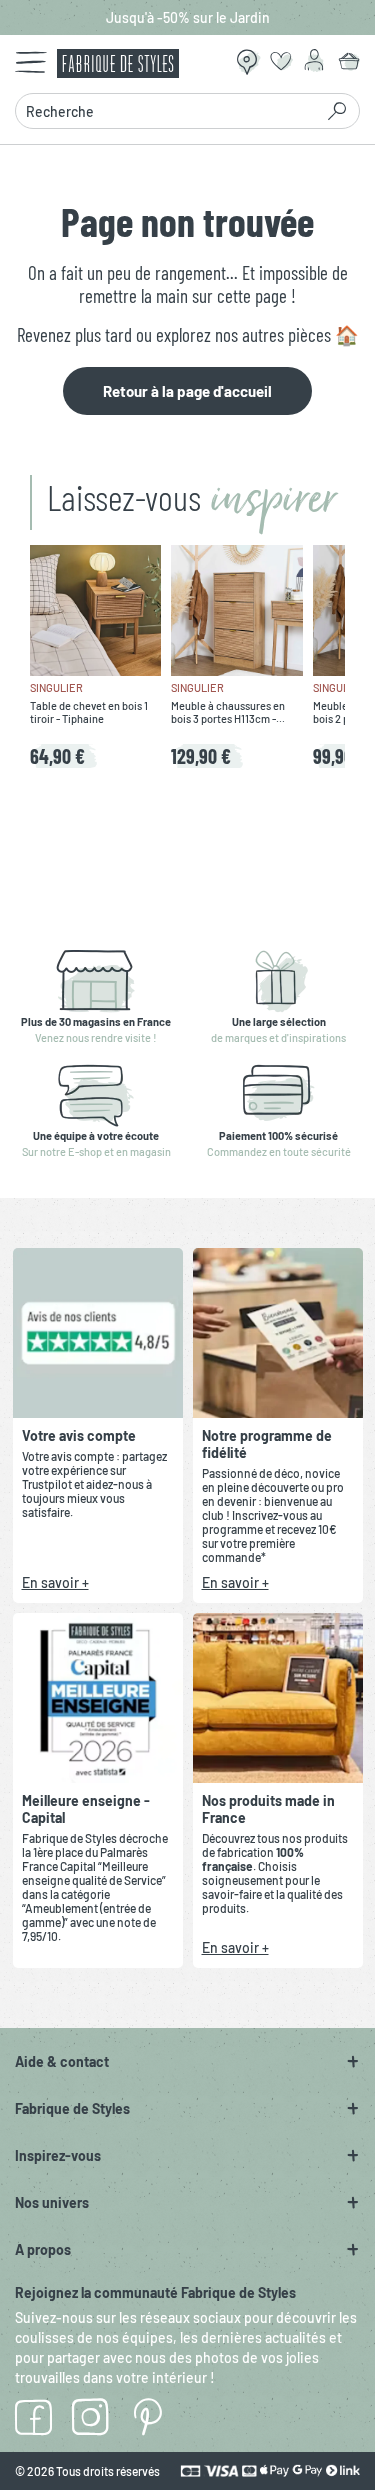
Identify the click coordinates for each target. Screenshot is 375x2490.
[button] (187, 2061)
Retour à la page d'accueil (187, 391)
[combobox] (170, 111)
